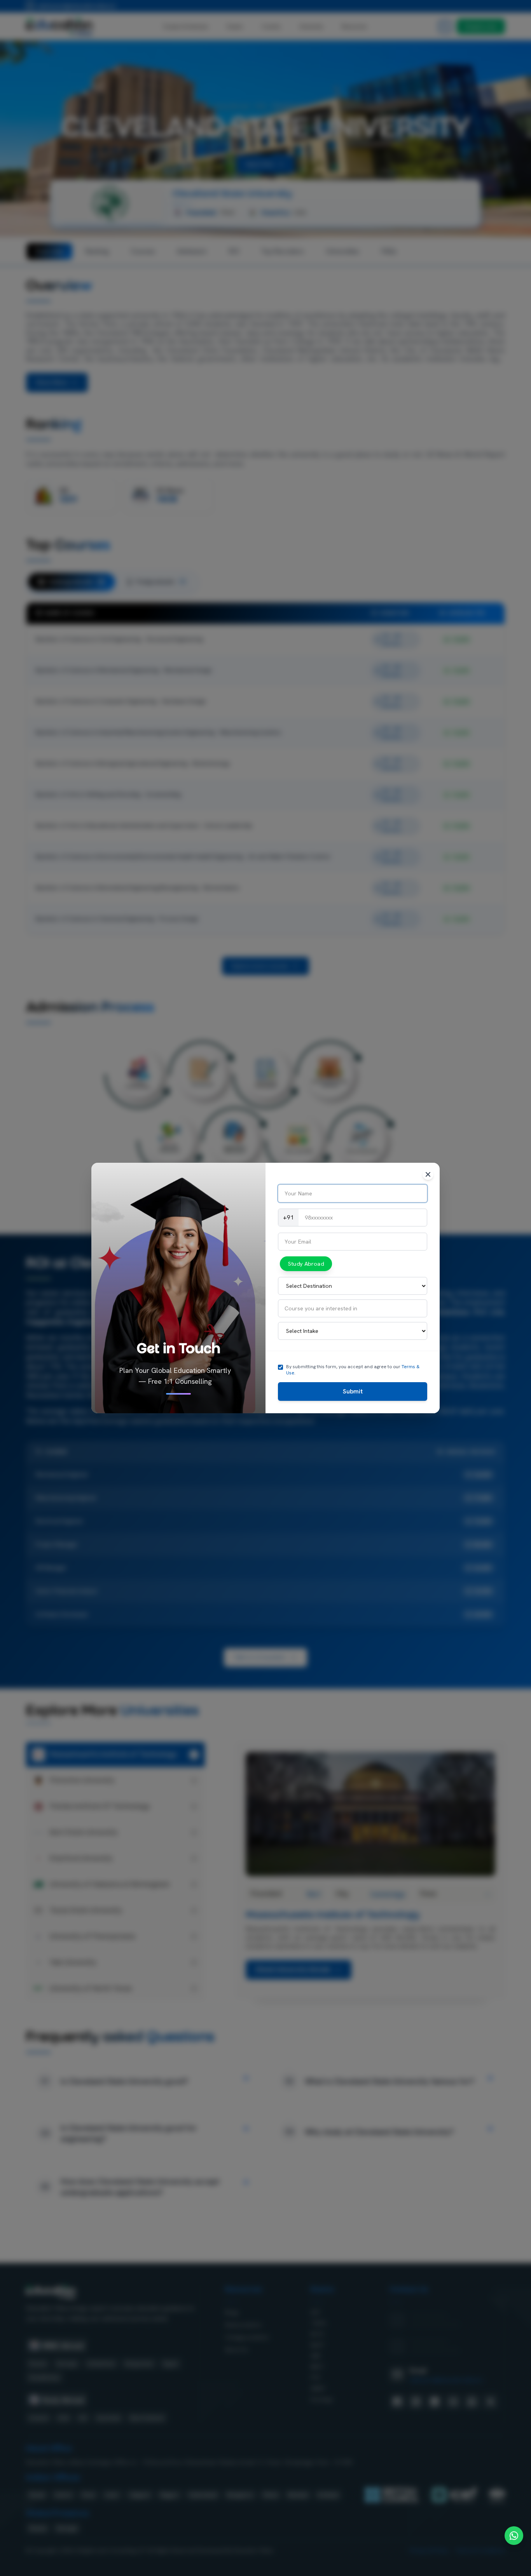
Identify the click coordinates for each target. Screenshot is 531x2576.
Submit (353, 1391)
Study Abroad (306, 1264)
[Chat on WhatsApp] (514, 2536)
